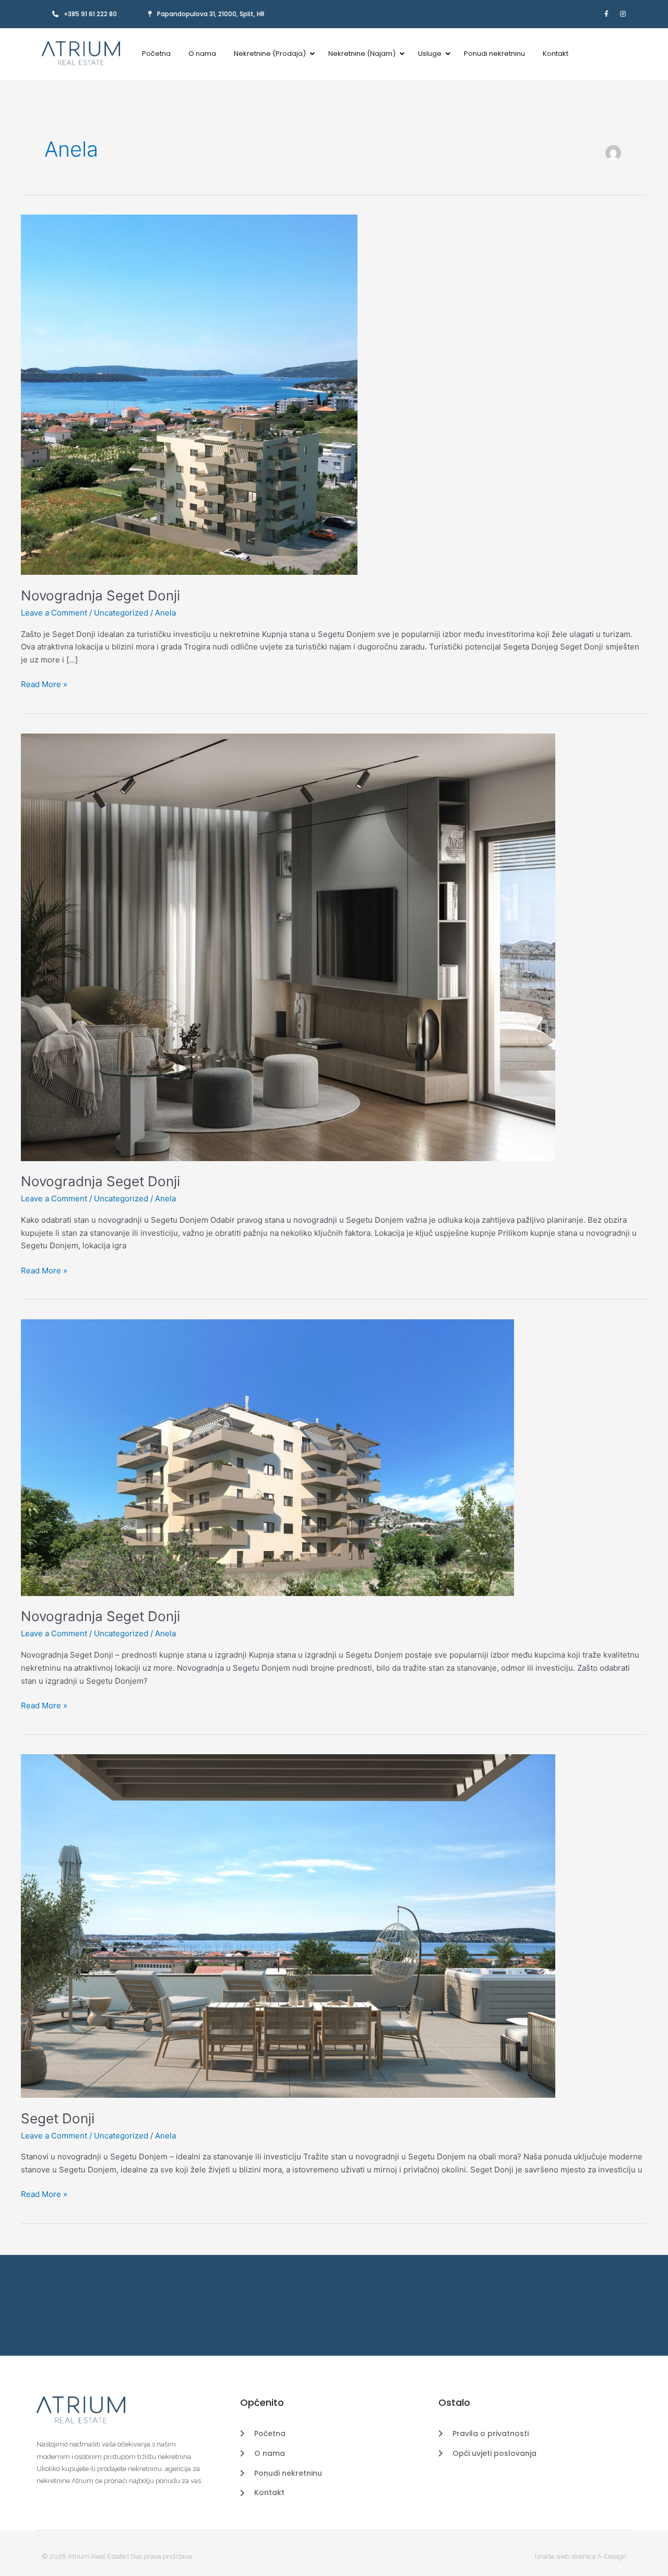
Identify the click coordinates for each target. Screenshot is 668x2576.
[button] (206, 14)
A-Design (612, 2556)
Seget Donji (58, 2118)
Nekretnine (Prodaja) (270, 54)
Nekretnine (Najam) (362, 54)
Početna (156, 54)
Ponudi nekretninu (494, 54)
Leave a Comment (54, 613)
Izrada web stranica (565, 2556)
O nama (202, 54)
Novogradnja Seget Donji (100, 595)
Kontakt (556, 54)
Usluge (430, 54)
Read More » (44, 684)
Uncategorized (121, 613)
